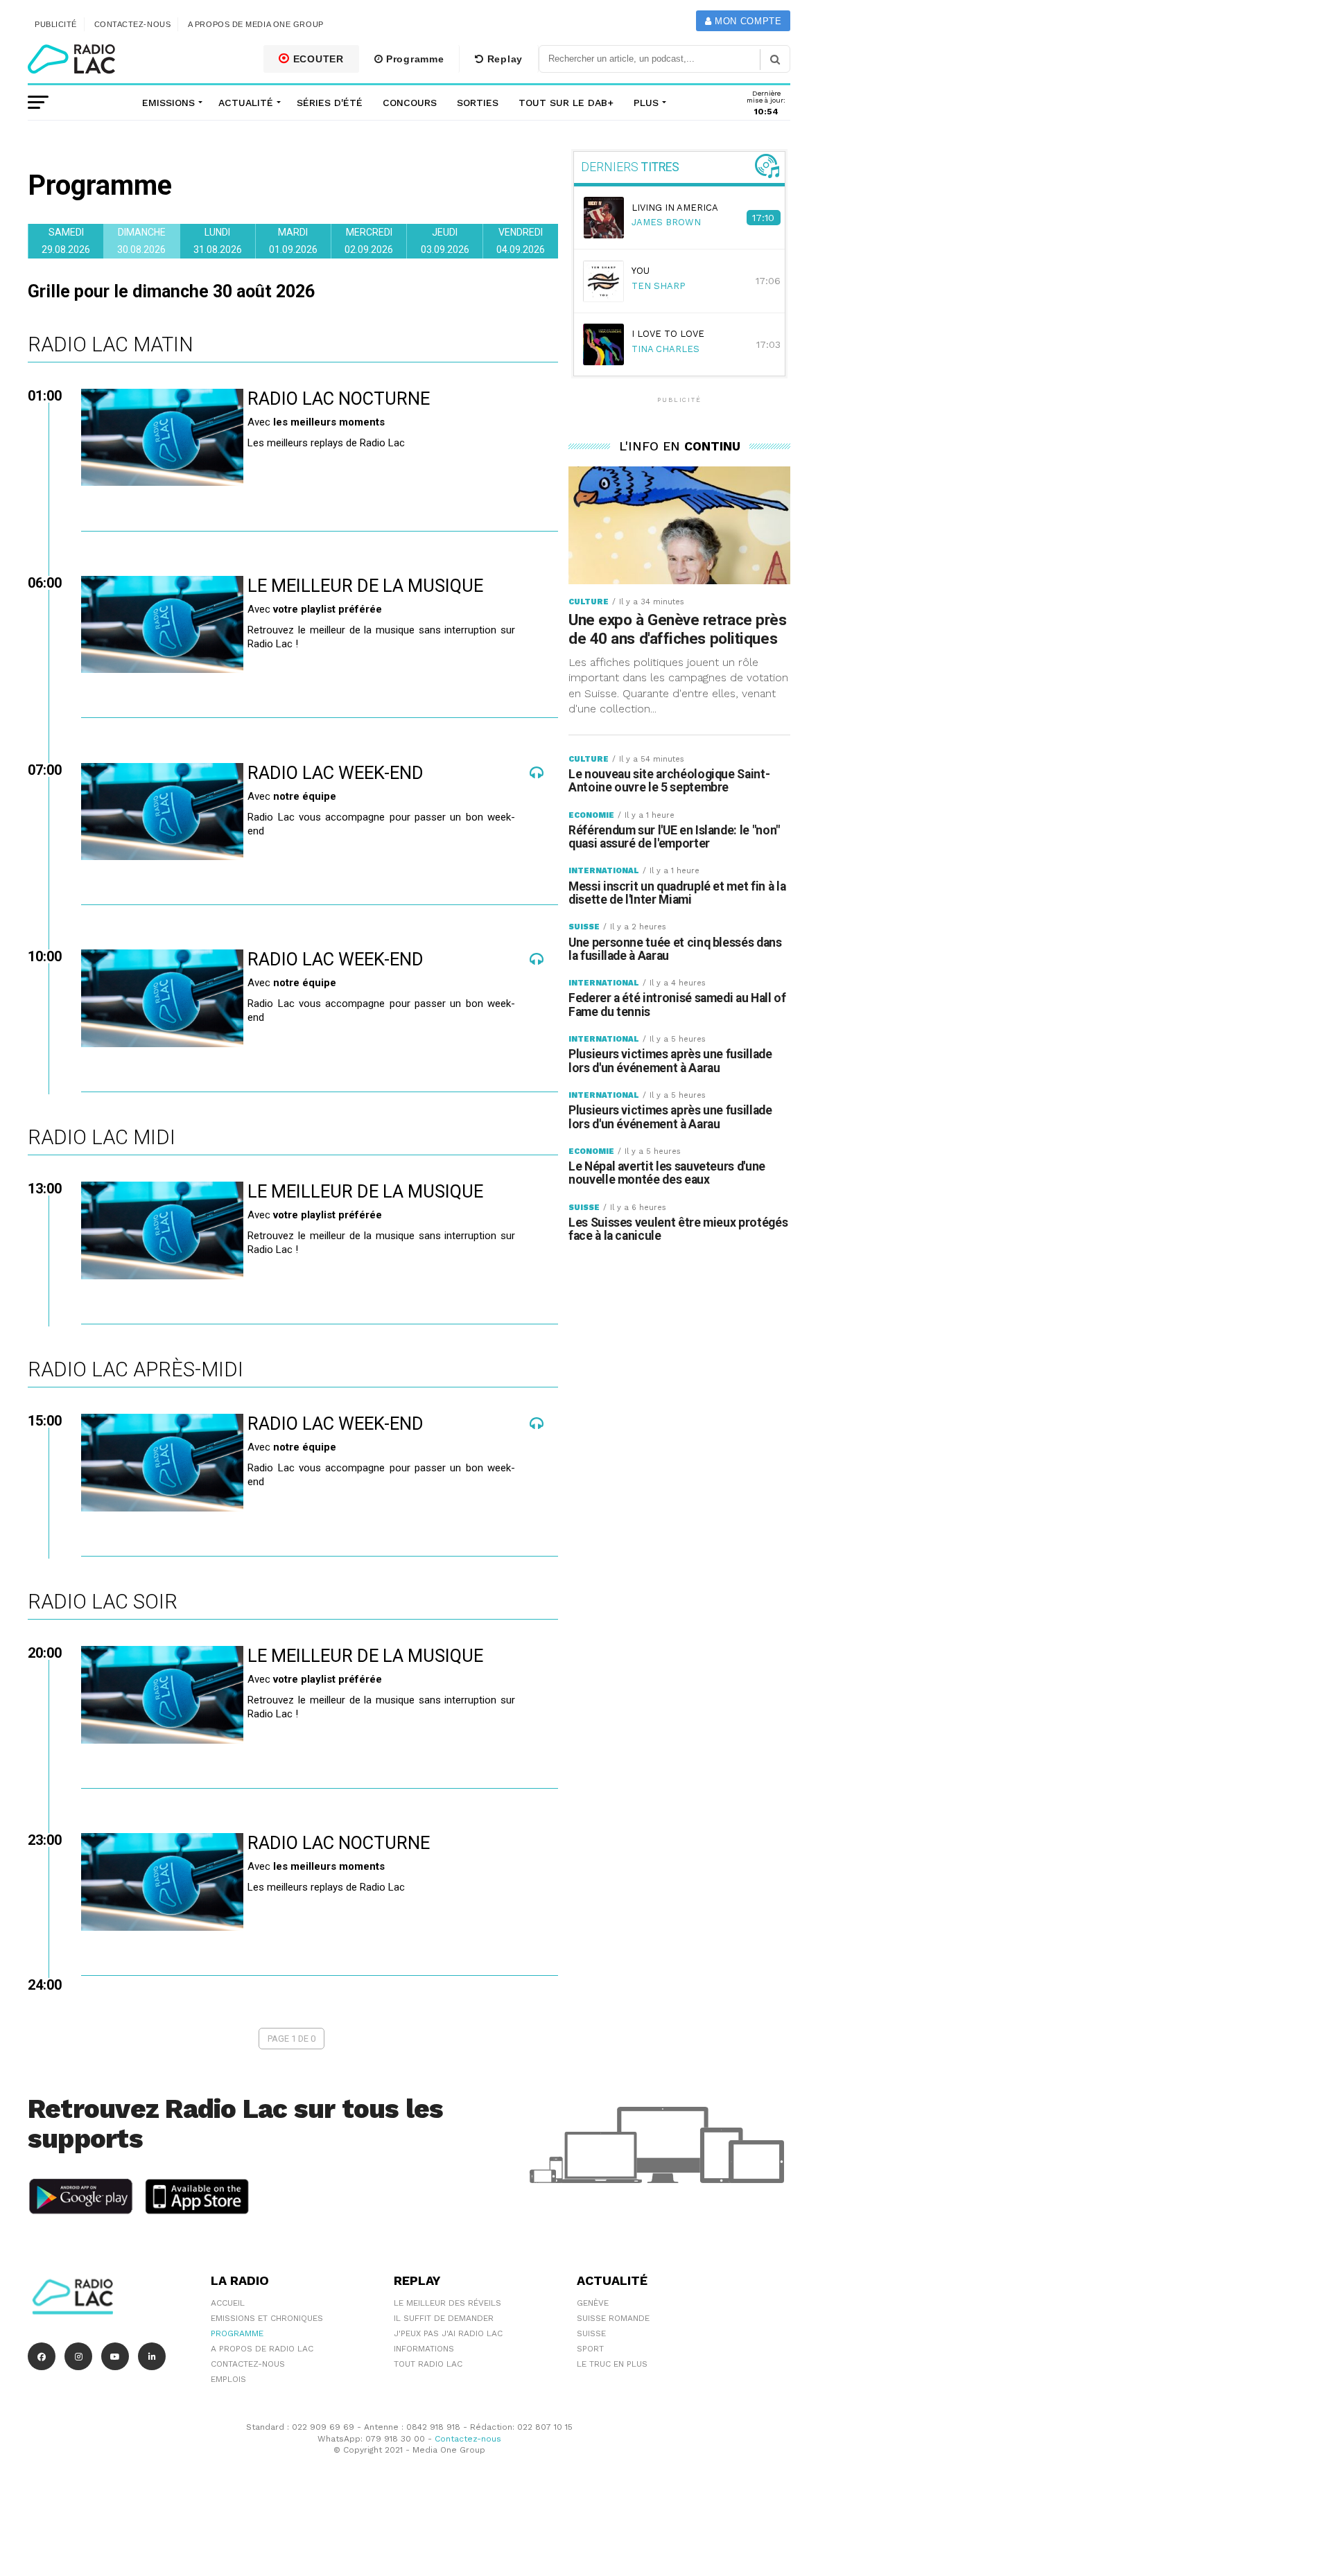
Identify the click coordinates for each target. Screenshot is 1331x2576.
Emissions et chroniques (267, 2318)
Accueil (228, 2303)
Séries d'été (330, 103)
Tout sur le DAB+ (566, 103)
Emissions (168, 103)
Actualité (246, 103)
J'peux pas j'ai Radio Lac (448, 2333)
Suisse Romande (613, 2318)
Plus (646, 103)
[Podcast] (537, 779)
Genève (593, 2303)
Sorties (478, 103)
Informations (424, 2349)
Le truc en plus (612, 2364)
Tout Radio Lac (428, 2364)
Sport (590, 2349)
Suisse (591, 2333)
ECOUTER (317, 59)
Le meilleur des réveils (447, 2303)
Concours (410, 103)
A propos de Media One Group (256, 24)
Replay (503, 59)
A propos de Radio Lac (262, 2349)
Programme (413, 59)
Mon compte (746, 21)
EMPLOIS (228, 2379)
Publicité (56, 24)
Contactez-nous (133, 24)
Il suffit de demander (444, 2318)
